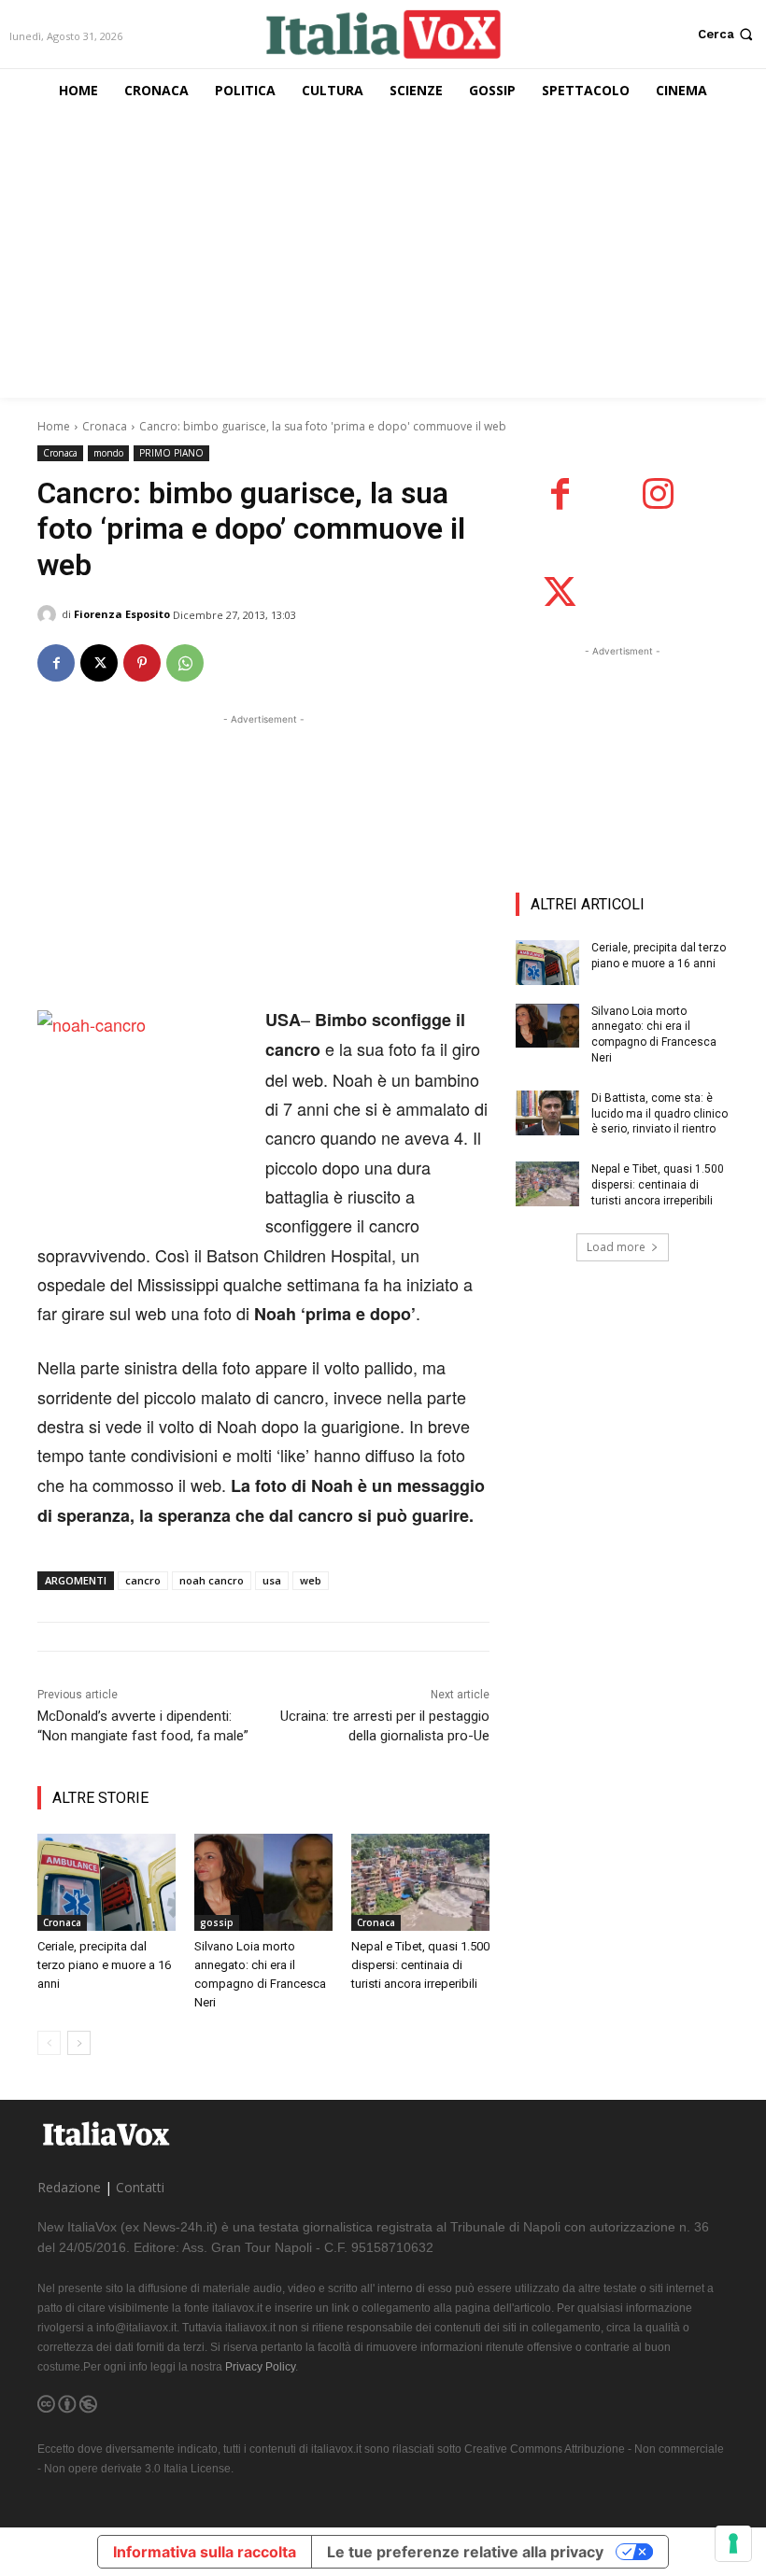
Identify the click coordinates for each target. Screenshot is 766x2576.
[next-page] (79, 2043)
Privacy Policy (260, 2367)
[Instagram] (658, 494)
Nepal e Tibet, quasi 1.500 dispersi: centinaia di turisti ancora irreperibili (420, 1965)
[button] (727, 34)
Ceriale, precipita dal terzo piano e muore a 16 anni (104, 1965)
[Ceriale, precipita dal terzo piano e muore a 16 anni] (106, 1882)
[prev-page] (49, 2043)
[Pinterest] (142, 663)
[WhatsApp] (185, 663)
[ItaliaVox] (383, 34)
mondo (108, 453)
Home (54, 426)
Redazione (69, 2187)
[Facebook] (56, 663)
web (311, 1580)
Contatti (140, 2187)
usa (272, 1580)
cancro (143, 1580)
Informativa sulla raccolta (205, 2552)
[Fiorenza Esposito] (50, 614)
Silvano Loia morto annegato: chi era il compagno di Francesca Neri (654, 1035)
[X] (99, 663)
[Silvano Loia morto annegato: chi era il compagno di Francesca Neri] (263, 1882)
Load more (616, 1247)
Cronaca (105, 426)
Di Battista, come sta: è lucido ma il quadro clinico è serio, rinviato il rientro (660, 1114)
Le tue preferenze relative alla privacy (465, 2552)
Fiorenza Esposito (122, 614)
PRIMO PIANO (171, 453)
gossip (217, 1922)
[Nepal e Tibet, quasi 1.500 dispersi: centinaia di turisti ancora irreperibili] (420, 1882)
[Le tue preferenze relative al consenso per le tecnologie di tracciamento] (733, 2543)
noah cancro (212, 1580)
